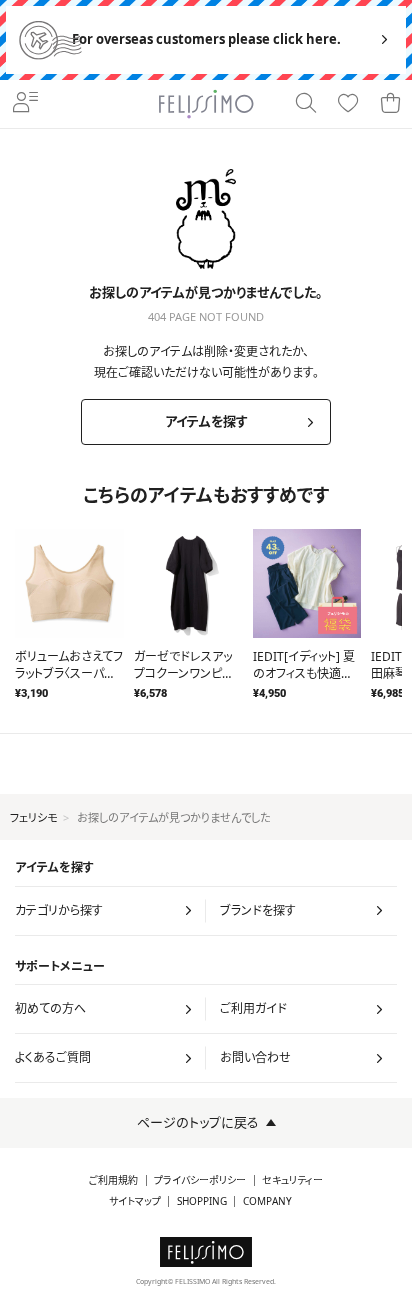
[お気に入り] (348, 104)
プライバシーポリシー (200, 1180)
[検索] (306, 104)
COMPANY (267, 1201)
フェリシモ (33, 817)
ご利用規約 (113, 1180)
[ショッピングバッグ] (390, 104)
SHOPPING (202, 1201)
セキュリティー (292, 1180)
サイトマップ (135, 1201)
